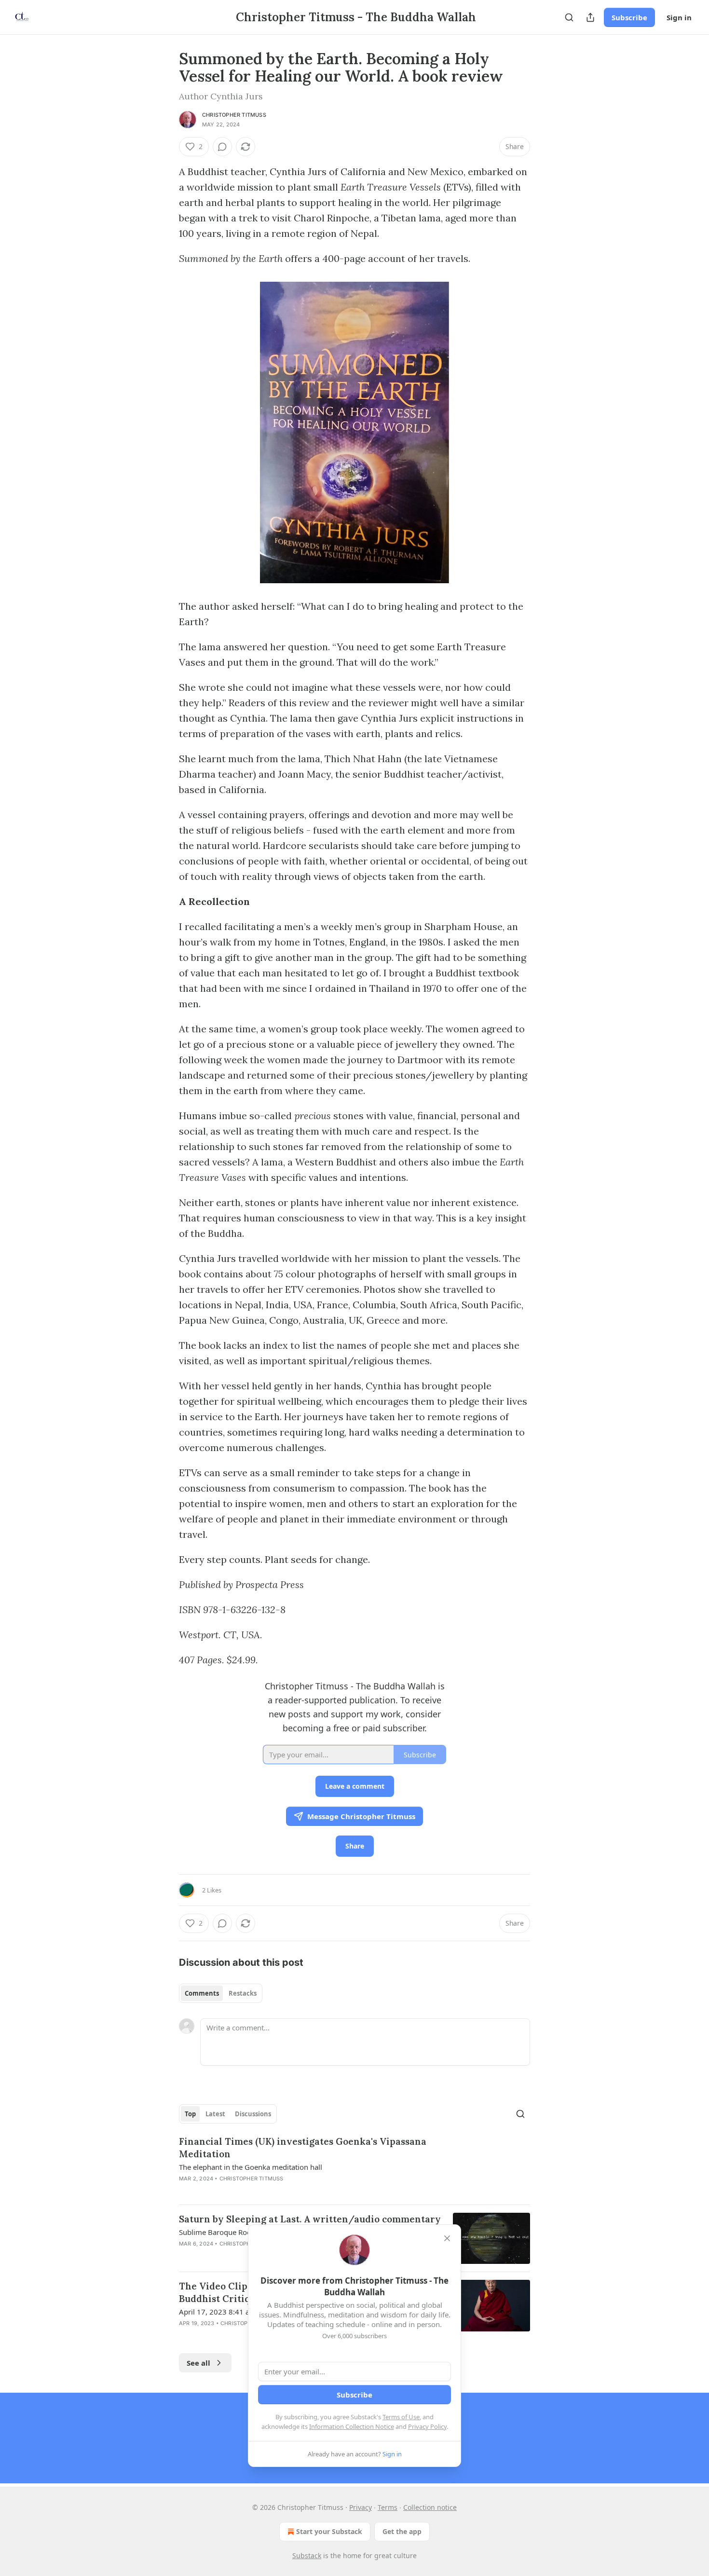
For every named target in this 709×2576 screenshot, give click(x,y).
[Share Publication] (590, 17)
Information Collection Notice (352, 2426)
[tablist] (221, 1993)
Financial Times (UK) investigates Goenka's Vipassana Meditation (303, 2148)
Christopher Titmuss (234, 115)
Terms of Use (401, 2417)
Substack (307, 2555)
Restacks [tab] (243, 1993)
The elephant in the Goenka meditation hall (251, 2167)
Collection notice (430, 2507)
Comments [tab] (202, 1993)
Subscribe (629, 17)
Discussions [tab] (253, 2114)
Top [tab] (190, 2114)
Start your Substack (329, 2531)
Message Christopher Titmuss (361, 1816)
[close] (447, 2238)
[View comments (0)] (222, 147)
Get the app (402, 2531)
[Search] (569, 17)
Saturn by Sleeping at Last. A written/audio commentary (310, 2219)
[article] (354, 2166)
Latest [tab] (215, 2114)
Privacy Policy (427, 2426)
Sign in (679, 17)
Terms (388, 2507)
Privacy (361, 2507)
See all (198, 2363)
